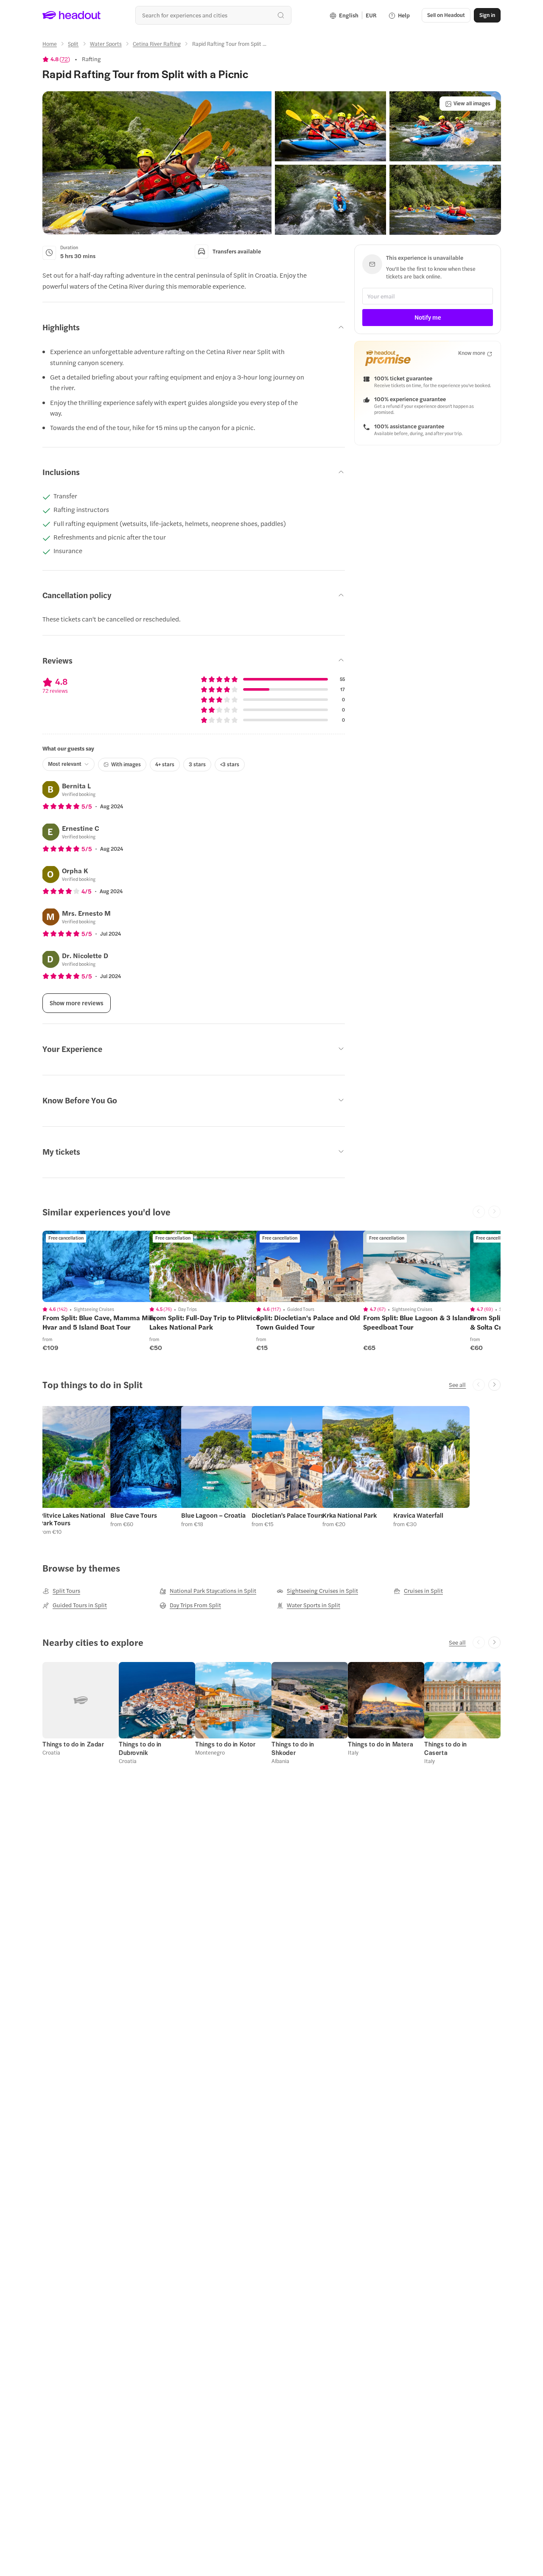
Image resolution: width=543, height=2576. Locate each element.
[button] (157, 163)
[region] (102, 1266)
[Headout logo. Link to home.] (72, 15)
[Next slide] (494, 1385)
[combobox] (213, 15)
